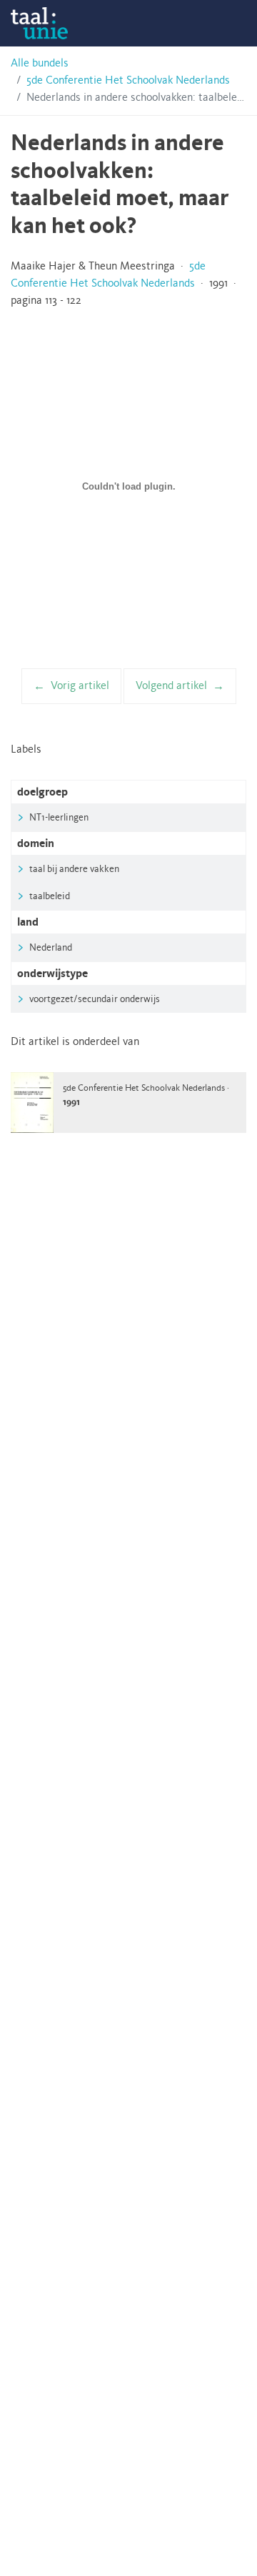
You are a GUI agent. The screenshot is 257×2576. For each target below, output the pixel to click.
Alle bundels (40, 64)
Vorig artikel (80, 686)
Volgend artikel (171, 686)
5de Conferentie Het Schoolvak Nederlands (128, 81)
